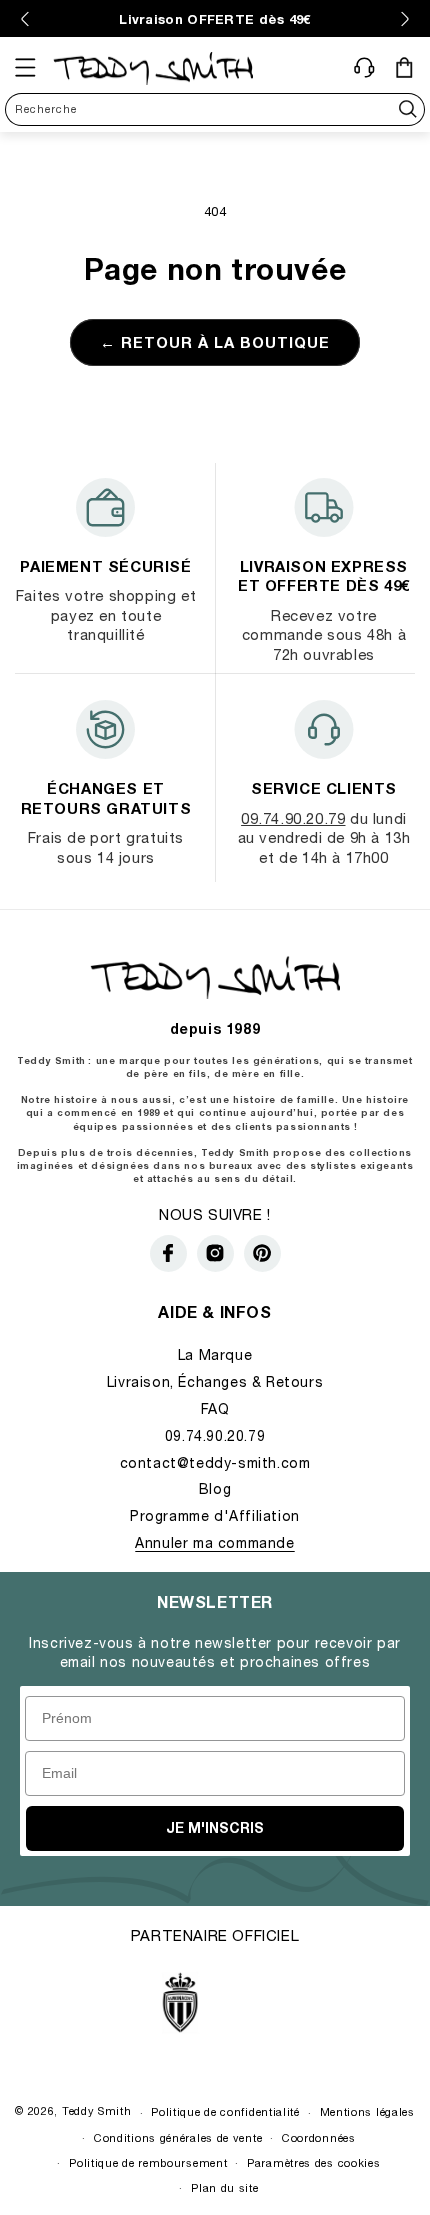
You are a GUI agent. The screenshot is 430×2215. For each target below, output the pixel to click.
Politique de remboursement (148, 2162)
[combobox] (215, 109)
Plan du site (224, 2187)
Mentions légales (367, 2111)
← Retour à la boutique (215, 342)
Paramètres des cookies (313, 2162)
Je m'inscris (215, 1827)
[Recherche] (408, 109)
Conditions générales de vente (178, 2137)
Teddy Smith (97, 2111)
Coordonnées (319, 2137)
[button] (25, 68)
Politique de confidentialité (225, 2111)
